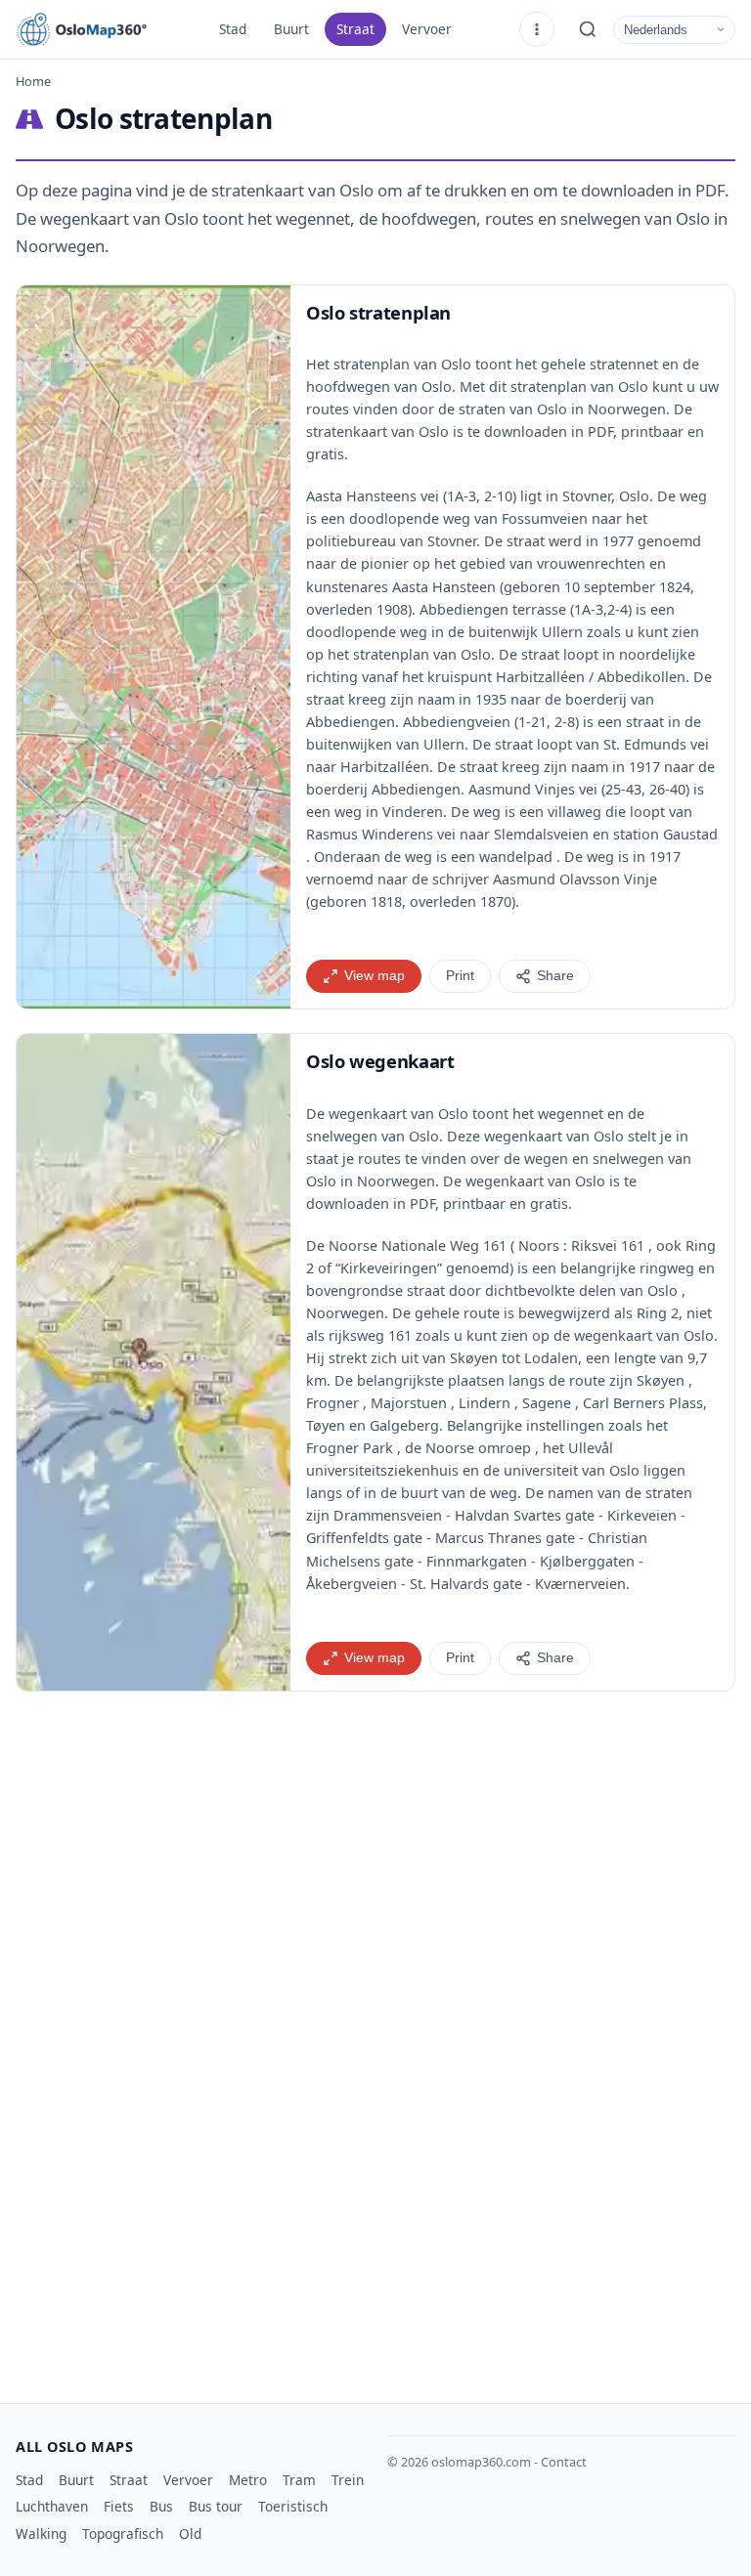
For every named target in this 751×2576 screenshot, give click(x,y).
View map (375, 976)
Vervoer (427, 29)
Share (555, 976)
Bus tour (216, 2506)
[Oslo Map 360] (104, 29)
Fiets (119, 2506)
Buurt (291, 29)
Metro (248, 2480)
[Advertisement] (375, 1883)
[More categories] (537, 29)
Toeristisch (293, 2506)
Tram (299, 2480)
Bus (161, 2506)
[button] (154, 647)
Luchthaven (52, 2506)
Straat (355, 29)
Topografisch (123, 2533)
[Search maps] (588, 29)
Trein (348, 2480)
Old (190, 2533)
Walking (41, 2533)
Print (460, 976)
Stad (233, 29)
